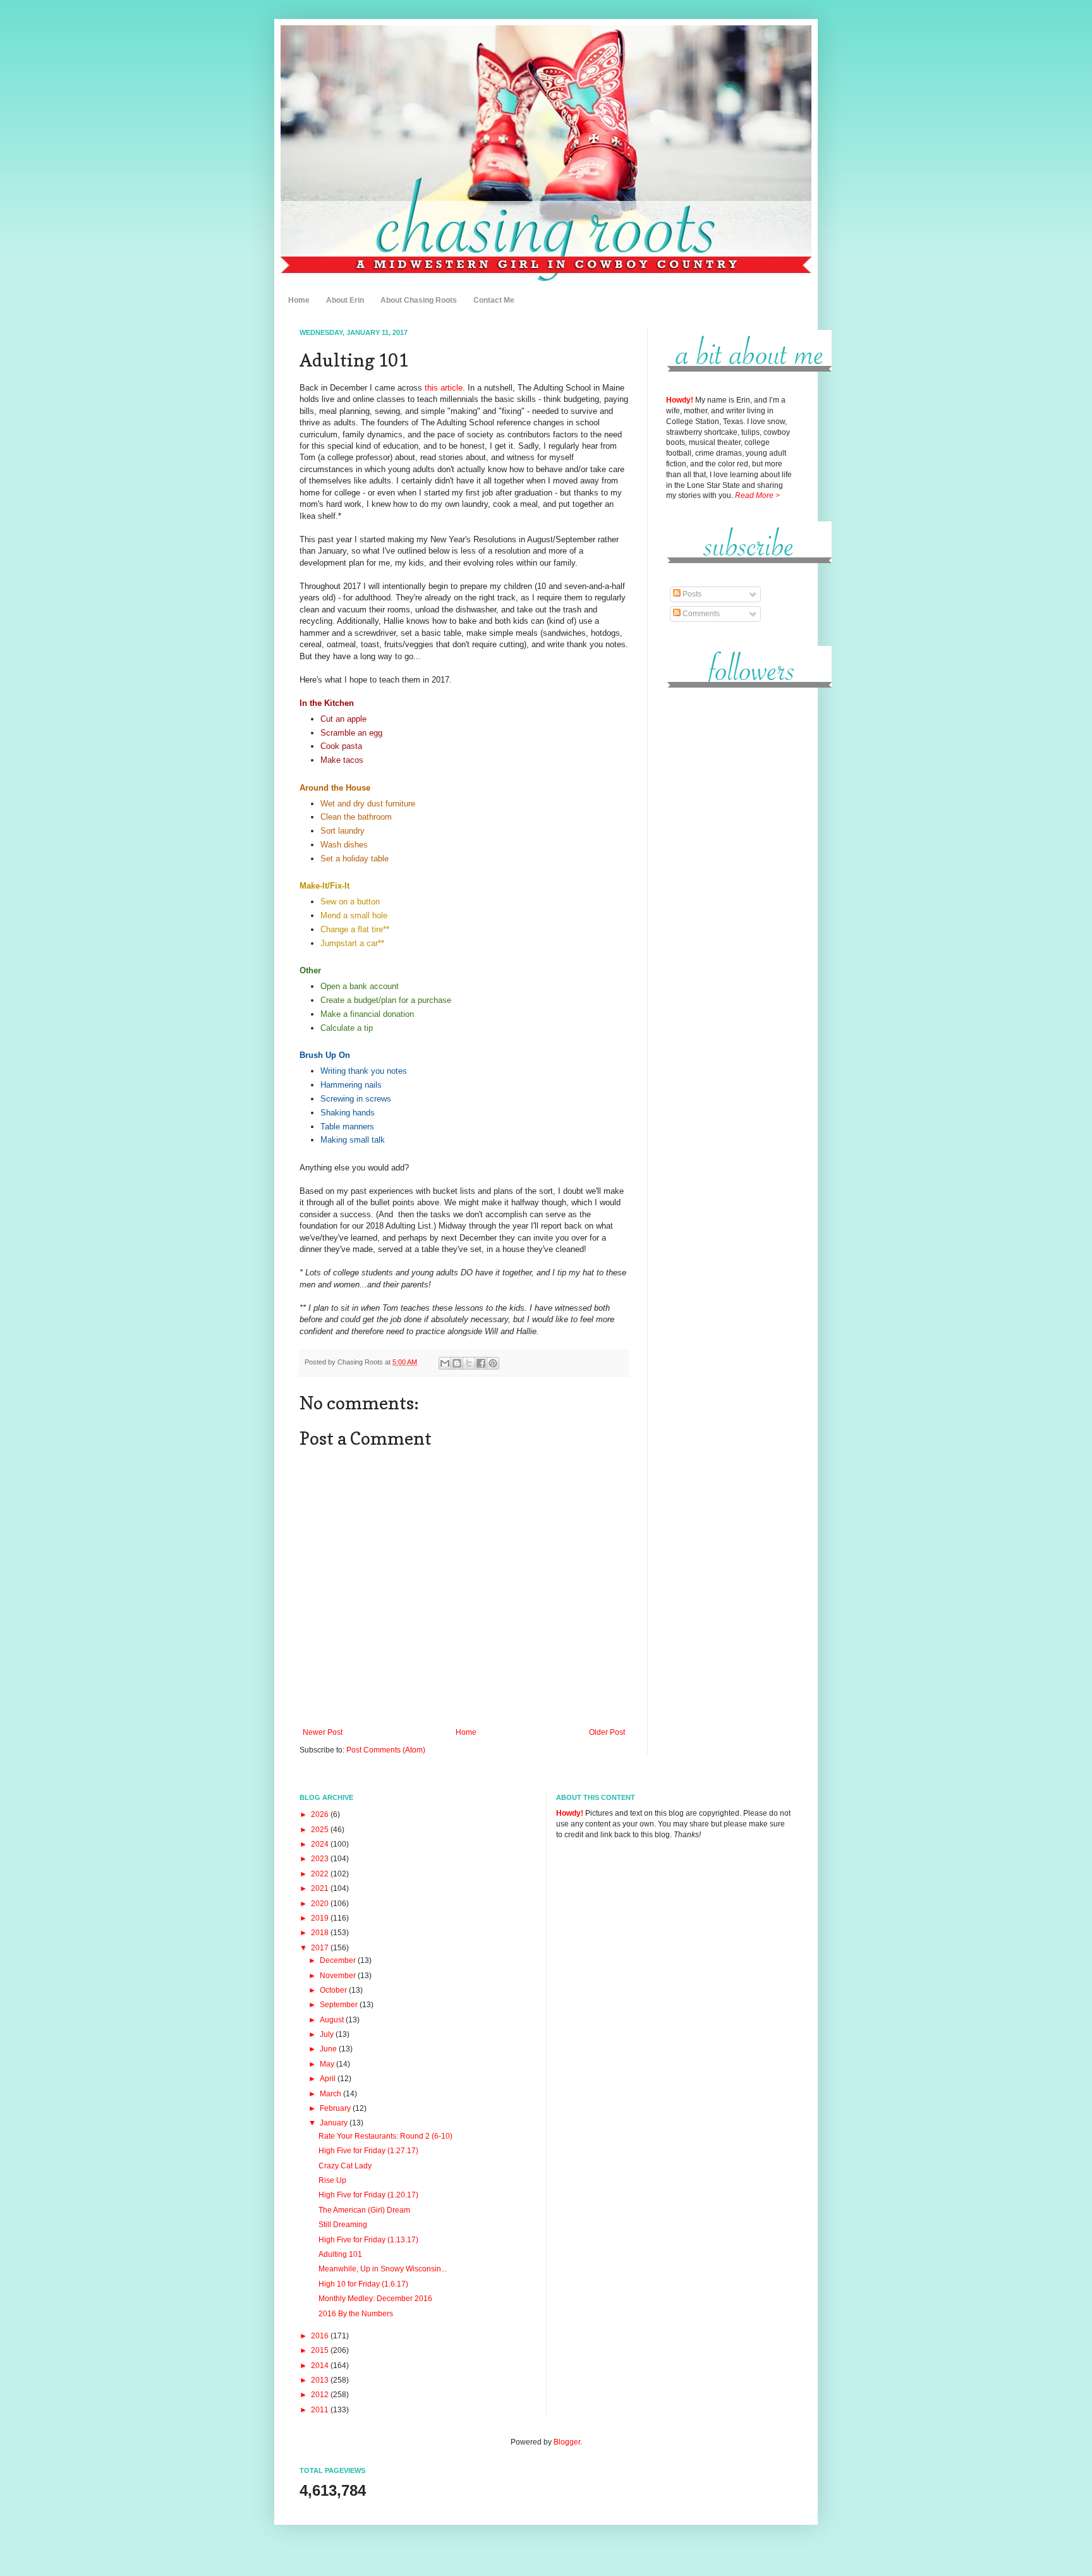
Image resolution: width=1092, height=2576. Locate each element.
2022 (321, 1874)
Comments (700, 614)
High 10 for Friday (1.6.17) (363, 2284)
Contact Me (494, 300)
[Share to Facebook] (481, 1363)
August (333, 2020)
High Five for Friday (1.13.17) (368, 2240)
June (329, 2049)
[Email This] (445, 1363)
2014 (321, 2366)
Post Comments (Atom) (386, 1750)
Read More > (757, 495)
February (336, 2108)
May (328, 2064)
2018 (321, 1933)
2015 (321, 2350)
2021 (321, 1888)
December (339, 1960)
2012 (321, 2395)
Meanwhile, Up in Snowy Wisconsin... (383, 2269)
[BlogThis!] (457, 1363)
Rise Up (332, 2180)
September (340, 2005)
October (334, 1990)
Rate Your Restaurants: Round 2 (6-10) (385, 2136)
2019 (321, 1918)
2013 (321, 2380)
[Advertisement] (729, 890)
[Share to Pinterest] (493, 1363)
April (329, 2079)
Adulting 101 (340, 2254)
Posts (691, 594)
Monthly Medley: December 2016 (375, 2299)
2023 (321, 1859)
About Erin (345, 300)
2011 (321, 2410)
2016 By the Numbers (356, 2314)
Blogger (567, 2442)
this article (444, 388)
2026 (321, 1814)
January (335, 2123)
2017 (321, 1948)
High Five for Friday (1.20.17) (368, 2195)
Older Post (607, 1732)
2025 (321, 1830)
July (328, 2034)
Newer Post (323, 1732)
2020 (321, 1904)
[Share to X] (469, 1363)
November (339, 1976)
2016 (321, 2336)
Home (299, 300)
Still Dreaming (343, 2225)
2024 (321, 1844)
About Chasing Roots (419, 300)
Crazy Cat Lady (345, 2166)
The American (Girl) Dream (364, 2210)
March (331, 2094)
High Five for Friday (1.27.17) (368, 2151)
